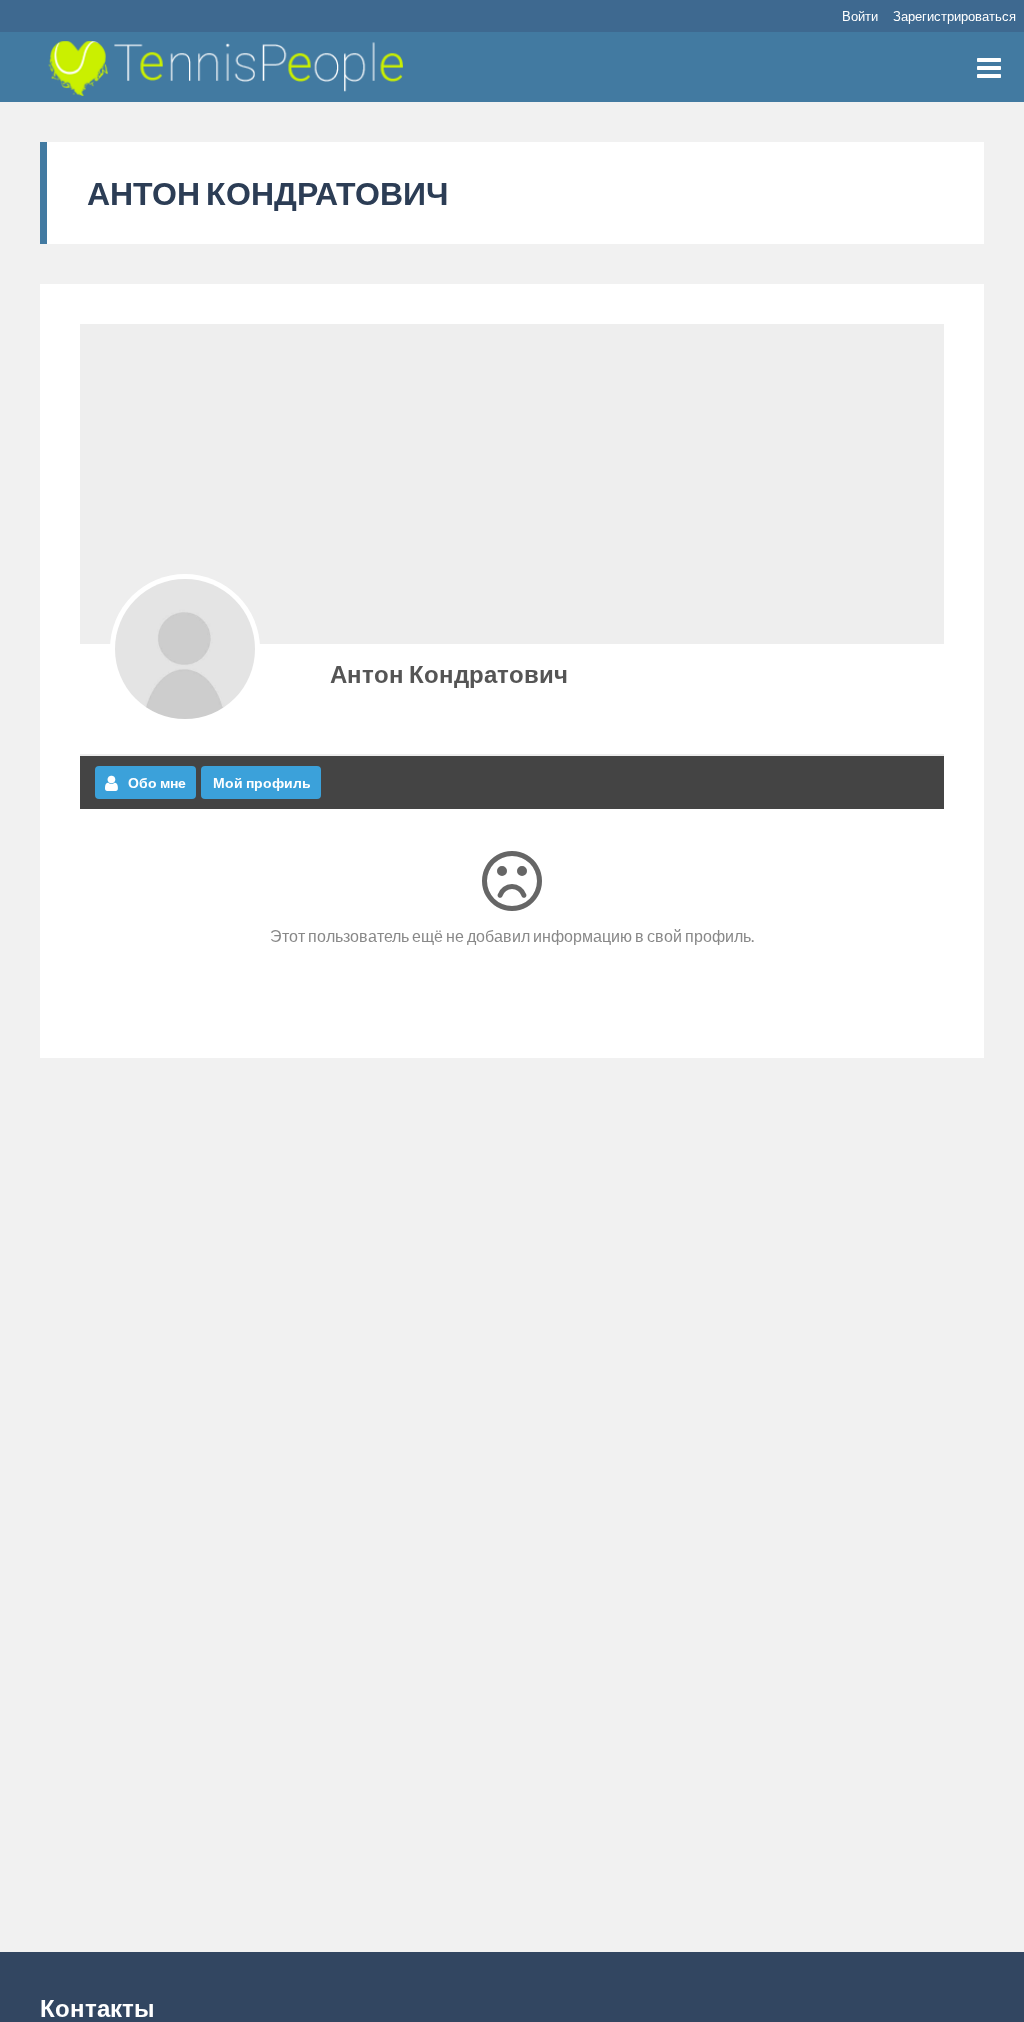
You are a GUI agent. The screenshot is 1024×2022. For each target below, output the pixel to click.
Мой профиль (262, 782)
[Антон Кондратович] (185, 649)
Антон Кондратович (449, 673)
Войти (860, 16)
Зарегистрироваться (954, 16)
